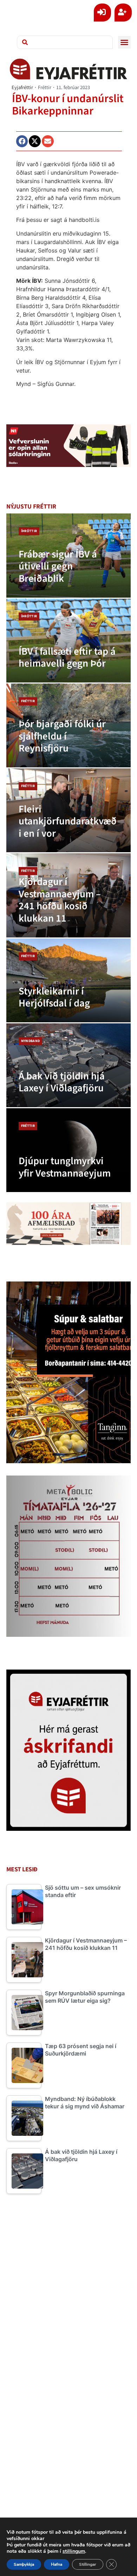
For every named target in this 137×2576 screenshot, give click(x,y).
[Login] (102, 13)
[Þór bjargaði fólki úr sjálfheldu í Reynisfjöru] (69, 725)
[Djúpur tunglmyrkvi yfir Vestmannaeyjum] (69, 1150)
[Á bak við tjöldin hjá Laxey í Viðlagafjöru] (69, 1065)
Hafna (57, 2564)
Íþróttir (29, 531)
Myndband (31, 1041)
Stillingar (88, 2564)
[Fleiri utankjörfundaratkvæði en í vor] (69, 810)
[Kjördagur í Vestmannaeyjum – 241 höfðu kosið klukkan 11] (69, 895)
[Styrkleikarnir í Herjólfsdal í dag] (69, 980)
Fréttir (45, 88)
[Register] (123, 13)
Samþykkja (24, 2564)
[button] (124, 42)
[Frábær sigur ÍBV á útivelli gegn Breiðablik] (69, 555)
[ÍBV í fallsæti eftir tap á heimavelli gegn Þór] (69, 641)
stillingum (74, 2551)
